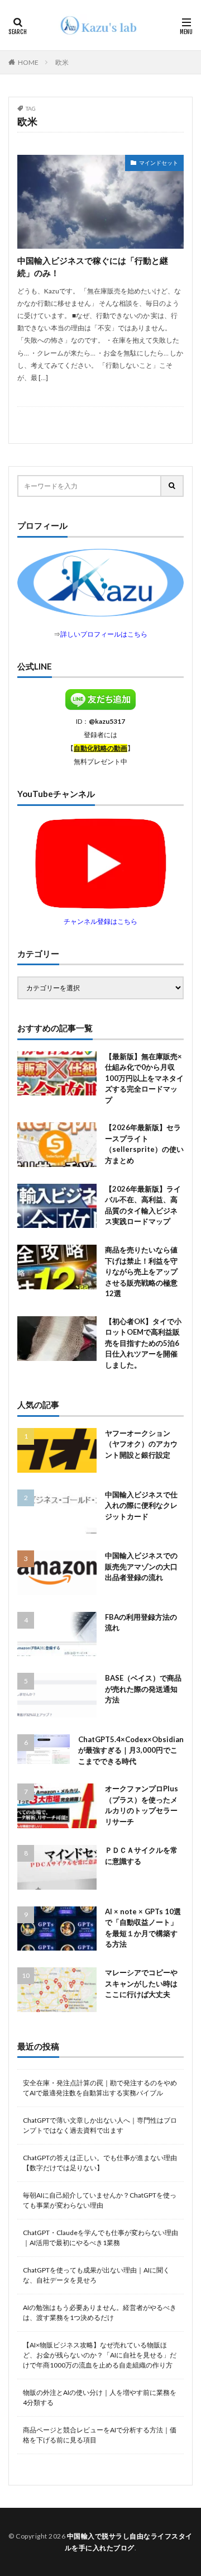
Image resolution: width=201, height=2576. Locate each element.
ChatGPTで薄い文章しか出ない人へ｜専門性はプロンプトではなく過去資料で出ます (100, 2125)
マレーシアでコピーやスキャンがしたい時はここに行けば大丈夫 (141, 1983)
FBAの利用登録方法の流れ (141, 1623)
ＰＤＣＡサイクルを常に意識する (141, 1856)
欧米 (62, 62)
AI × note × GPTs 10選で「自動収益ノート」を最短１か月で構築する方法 (143, 1928)
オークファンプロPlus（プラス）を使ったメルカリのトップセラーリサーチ (142, 1805)
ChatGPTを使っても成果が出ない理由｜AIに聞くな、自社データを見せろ (96, 2275)
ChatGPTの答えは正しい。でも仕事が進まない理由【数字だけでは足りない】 (100, 2163)
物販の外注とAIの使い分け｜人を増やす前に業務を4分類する (100, 2397)
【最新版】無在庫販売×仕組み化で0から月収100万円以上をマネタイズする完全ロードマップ (144, 1078)
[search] (173, 486)
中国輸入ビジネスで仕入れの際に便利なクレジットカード (141, 1505)
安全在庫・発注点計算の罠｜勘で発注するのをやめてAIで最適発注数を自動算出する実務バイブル (100, 2088)
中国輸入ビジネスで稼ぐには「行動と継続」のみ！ (93, 267)
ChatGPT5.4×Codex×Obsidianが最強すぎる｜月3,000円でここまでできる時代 (131, 1750)
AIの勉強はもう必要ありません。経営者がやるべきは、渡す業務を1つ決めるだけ (100, 2312)
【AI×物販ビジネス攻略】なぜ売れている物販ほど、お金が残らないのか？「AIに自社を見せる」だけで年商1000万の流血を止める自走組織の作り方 (100, 2355)
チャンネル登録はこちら (100, 921)
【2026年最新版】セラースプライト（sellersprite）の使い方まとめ (144, 1144)
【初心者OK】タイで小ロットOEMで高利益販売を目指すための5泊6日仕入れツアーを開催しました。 (143, 1343)
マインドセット (159, 163)
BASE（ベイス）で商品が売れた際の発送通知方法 (143, 1689)
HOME (28, 62)
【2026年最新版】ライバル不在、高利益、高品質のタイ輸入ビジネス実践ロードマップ (143, 1205)
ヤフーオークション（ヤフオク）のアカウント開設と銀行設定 (141, 1444)
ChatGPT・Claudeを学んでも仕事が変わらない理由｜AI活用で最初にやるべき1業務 (100, 2238)
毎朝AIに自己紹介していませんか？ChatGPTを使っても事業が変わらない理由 (100, 2200)
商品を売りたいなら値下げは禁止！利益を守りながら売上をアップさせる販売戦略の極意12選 (141, 1272)
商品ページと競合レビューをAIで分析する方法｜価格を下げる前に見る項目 (100, 2435)
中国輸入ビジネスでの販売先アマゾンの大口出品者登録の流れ (141, 1566)
